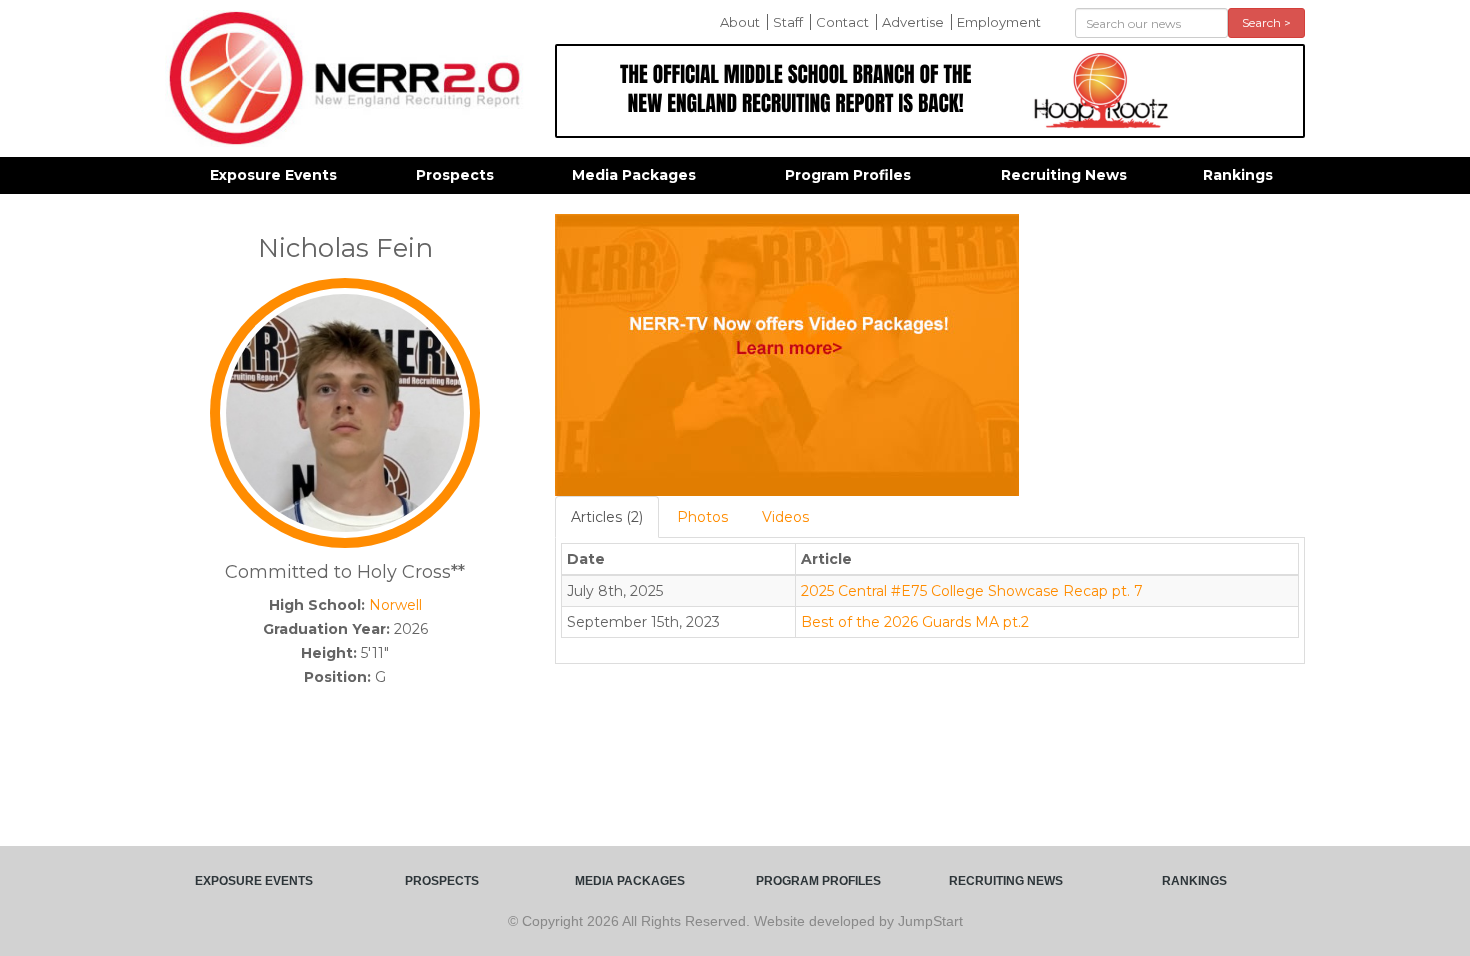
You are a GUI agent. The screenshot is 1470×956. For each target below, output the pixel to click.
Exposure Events (273, 175)
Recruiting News (1064, 175)
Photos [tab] (702, 517)
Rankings (1238, 175)
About (740, 22)
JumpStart (930, 921)
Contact (842, 22)
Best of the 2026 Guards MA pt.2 (915, 622)
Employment (999, 22)
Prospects (455, 175)
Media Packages (634, 175)
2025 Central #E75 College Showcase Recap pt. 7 (972, 591)
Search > (1266, 22)
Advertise (913, 22)
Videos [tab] (785, 517)
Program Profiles (848, 175)
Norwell (395, 605)
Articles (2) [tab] (607, 517)
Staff (788, 22)
